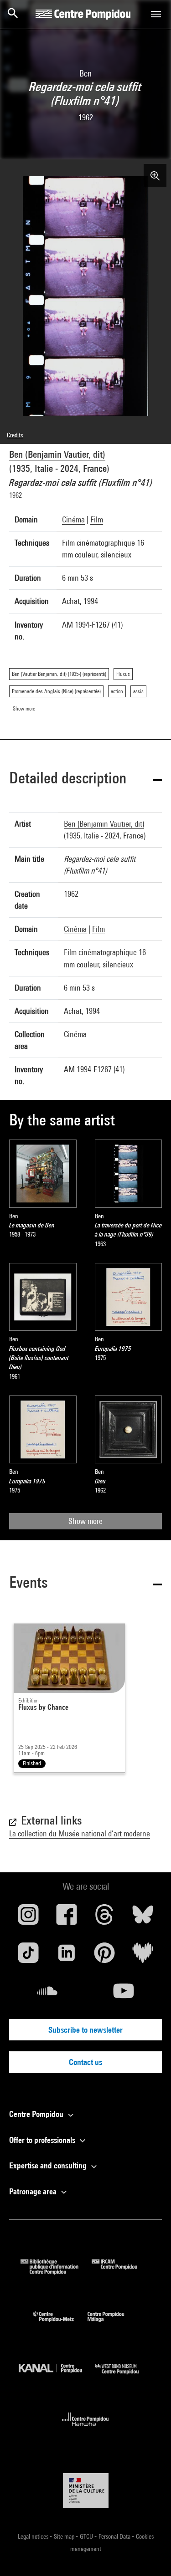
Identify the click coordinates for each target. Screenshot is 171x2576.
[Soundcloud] (47, 1994)
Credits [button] (15, 435)
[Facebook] (67, 1918)
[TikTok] (28, 1956)
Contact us (85, 2062)
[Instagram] (28, 1918)
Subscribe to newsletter (85, 2030)
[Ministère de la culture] (86, 2491)
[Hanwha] (85, 2429)
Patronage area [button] (34, 2191)
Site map (65, 2536)
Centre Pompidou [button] (37, 2114)
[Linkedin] (67, 1956)
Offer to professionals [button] (43, 2140)
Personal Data (115, 2536)
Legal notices (34, 2536)
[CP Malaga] (113, 2324)
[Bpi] (56, 2272)
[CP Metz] (60, 2324)
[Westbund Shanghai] (124, 2376)
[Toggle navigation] (156, 14)
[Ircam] (121, 2272)
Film (97, 519)
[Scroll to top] (150, 2555)
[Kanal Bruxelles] (57, 2376)
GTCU (87, 2536)
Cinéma (73, 519)
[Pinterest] (105, 1956)
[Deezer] (143, 1956)
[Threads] (105, 1918)
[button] (85, 779)
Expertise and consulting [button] (49, 2165)
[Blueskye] (143, 1918)
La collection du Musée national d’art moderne (80, 1833)
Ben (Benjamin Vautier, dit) (57, 454)
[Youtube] (124, 1994)
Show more (85, 1521)
